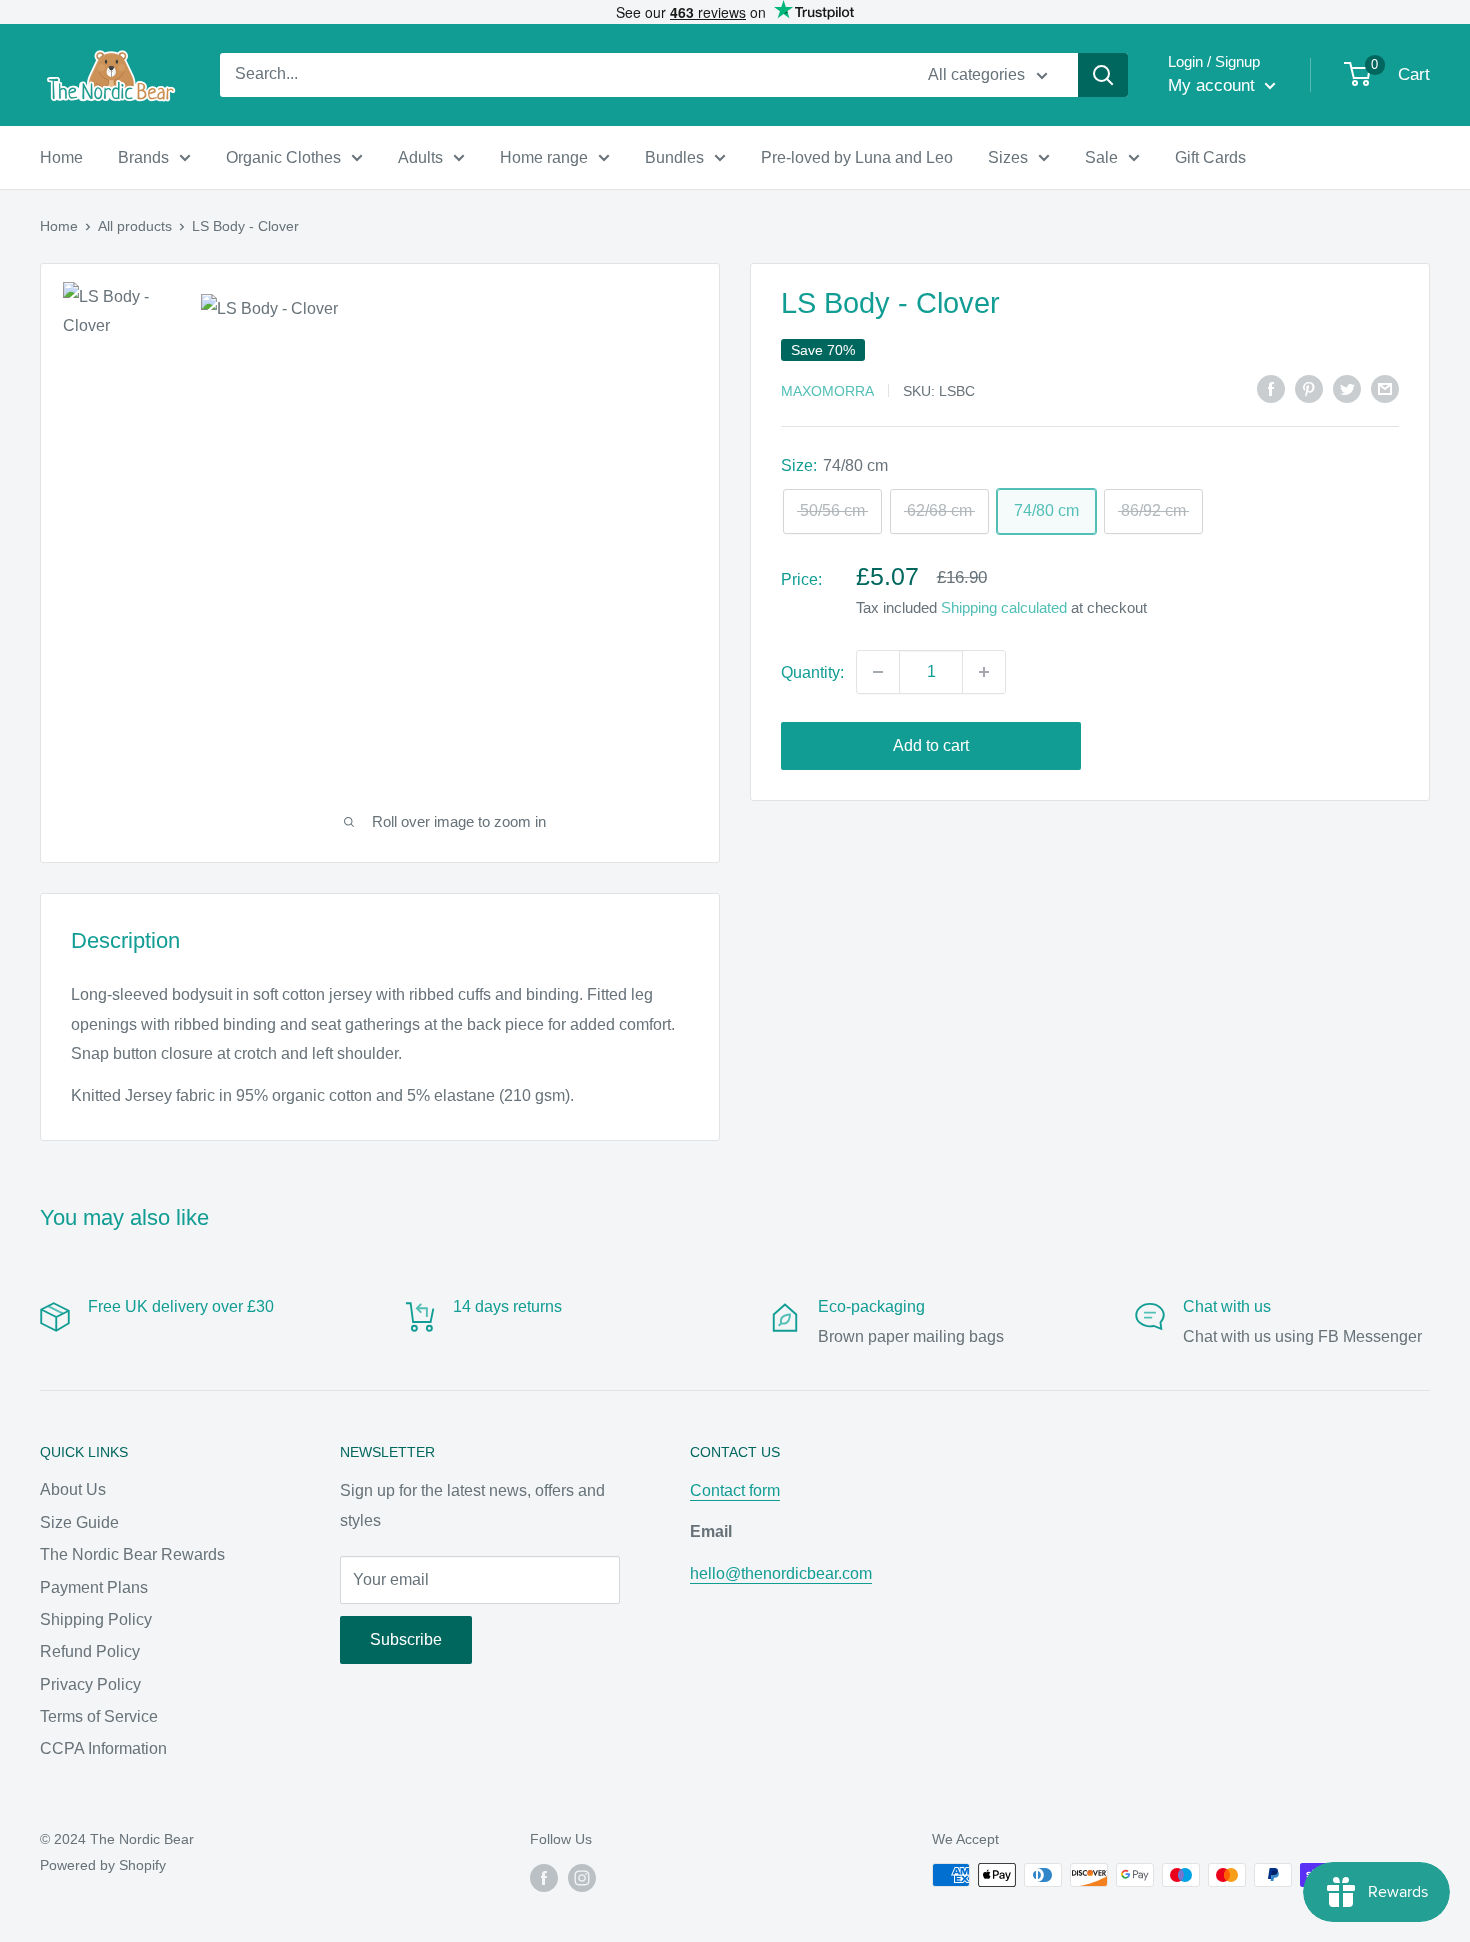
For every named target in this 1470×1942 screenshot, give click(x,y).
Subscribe (406, 1639)
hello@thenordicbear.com (781, 1573)
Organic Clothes (283, 157)
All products (135, 226)
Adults (420, 157)
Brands (143, 157)
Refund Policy (90, 1651)
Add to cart (931, 745)
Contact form (735, 1490)
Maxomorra (827, 390)
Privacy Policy (90, 1684)
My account (1214, 85)
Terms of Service (99, 1716)
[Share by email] (1385, 388)
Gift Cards (1210, 157)
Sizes (1008, 157)
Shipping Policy (96, 1619)
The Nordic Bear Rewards (132, 1554)
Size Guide (79, 1522)
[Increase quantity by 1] (984, 672)
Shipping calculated (1004, 607)
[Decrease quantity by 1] (878, 672)
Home (61, 157)
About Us (73, 1489)
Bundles (674, 157)
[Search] (1103, 75)
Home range (544, 157)
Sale (1101, 157)
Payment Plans (94, 1587)
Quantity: (812, 671)
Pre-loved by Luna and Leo (857, 157)
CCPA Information (103, 1748)
